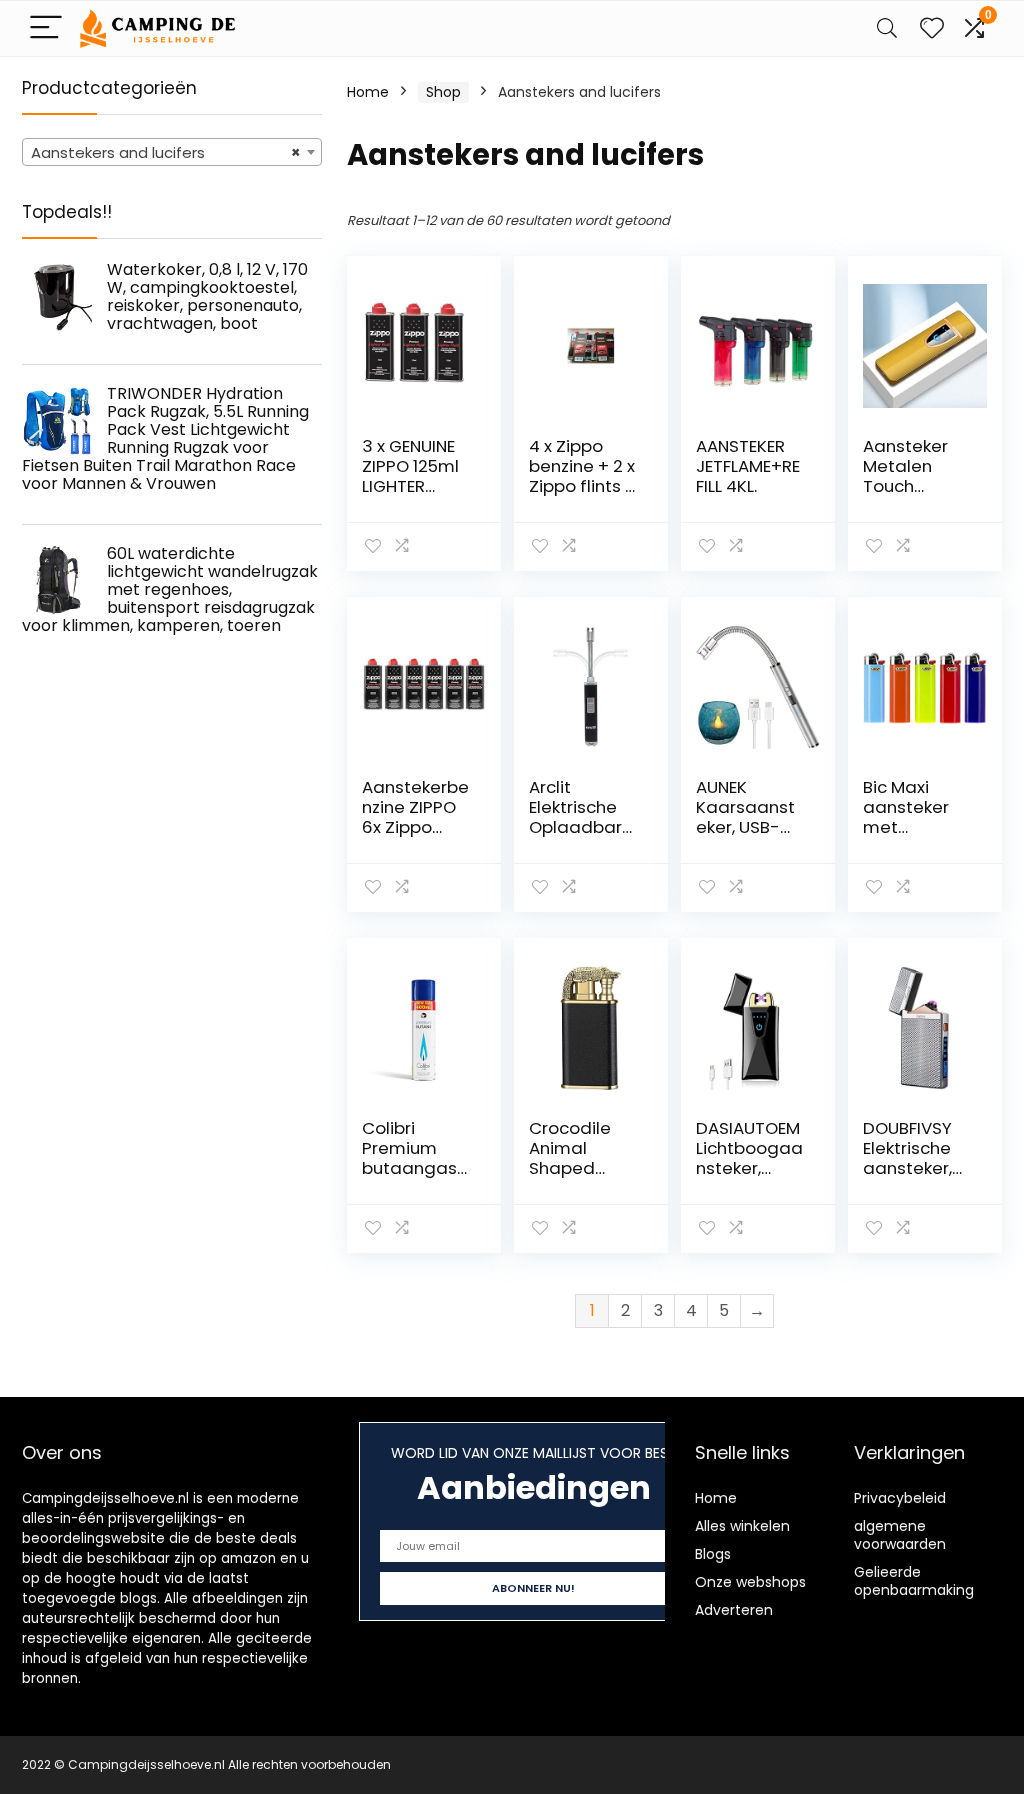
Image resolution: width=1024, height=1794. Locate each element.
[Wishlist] (932, 28)
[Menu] (46, 28)
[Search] (887, 28)
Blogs (713, 1554)
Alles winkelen (742, 1526)
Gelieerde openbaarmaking (914, 1581)
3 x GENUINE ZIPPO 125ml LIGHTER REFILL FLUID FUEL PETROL (410, 486)
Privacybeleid (900, 1498)
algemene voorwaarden (900, 1535)
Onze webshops (750, 1582)
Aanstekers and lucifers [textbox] (166, 152)
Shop (443, 92)
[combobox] (172, 152)
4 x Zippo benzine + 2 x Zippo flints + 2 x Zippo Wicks (582, 486)
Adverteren (734, 1610)
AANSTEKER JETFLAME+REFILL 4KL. (748, 466)
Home (368, 92)
